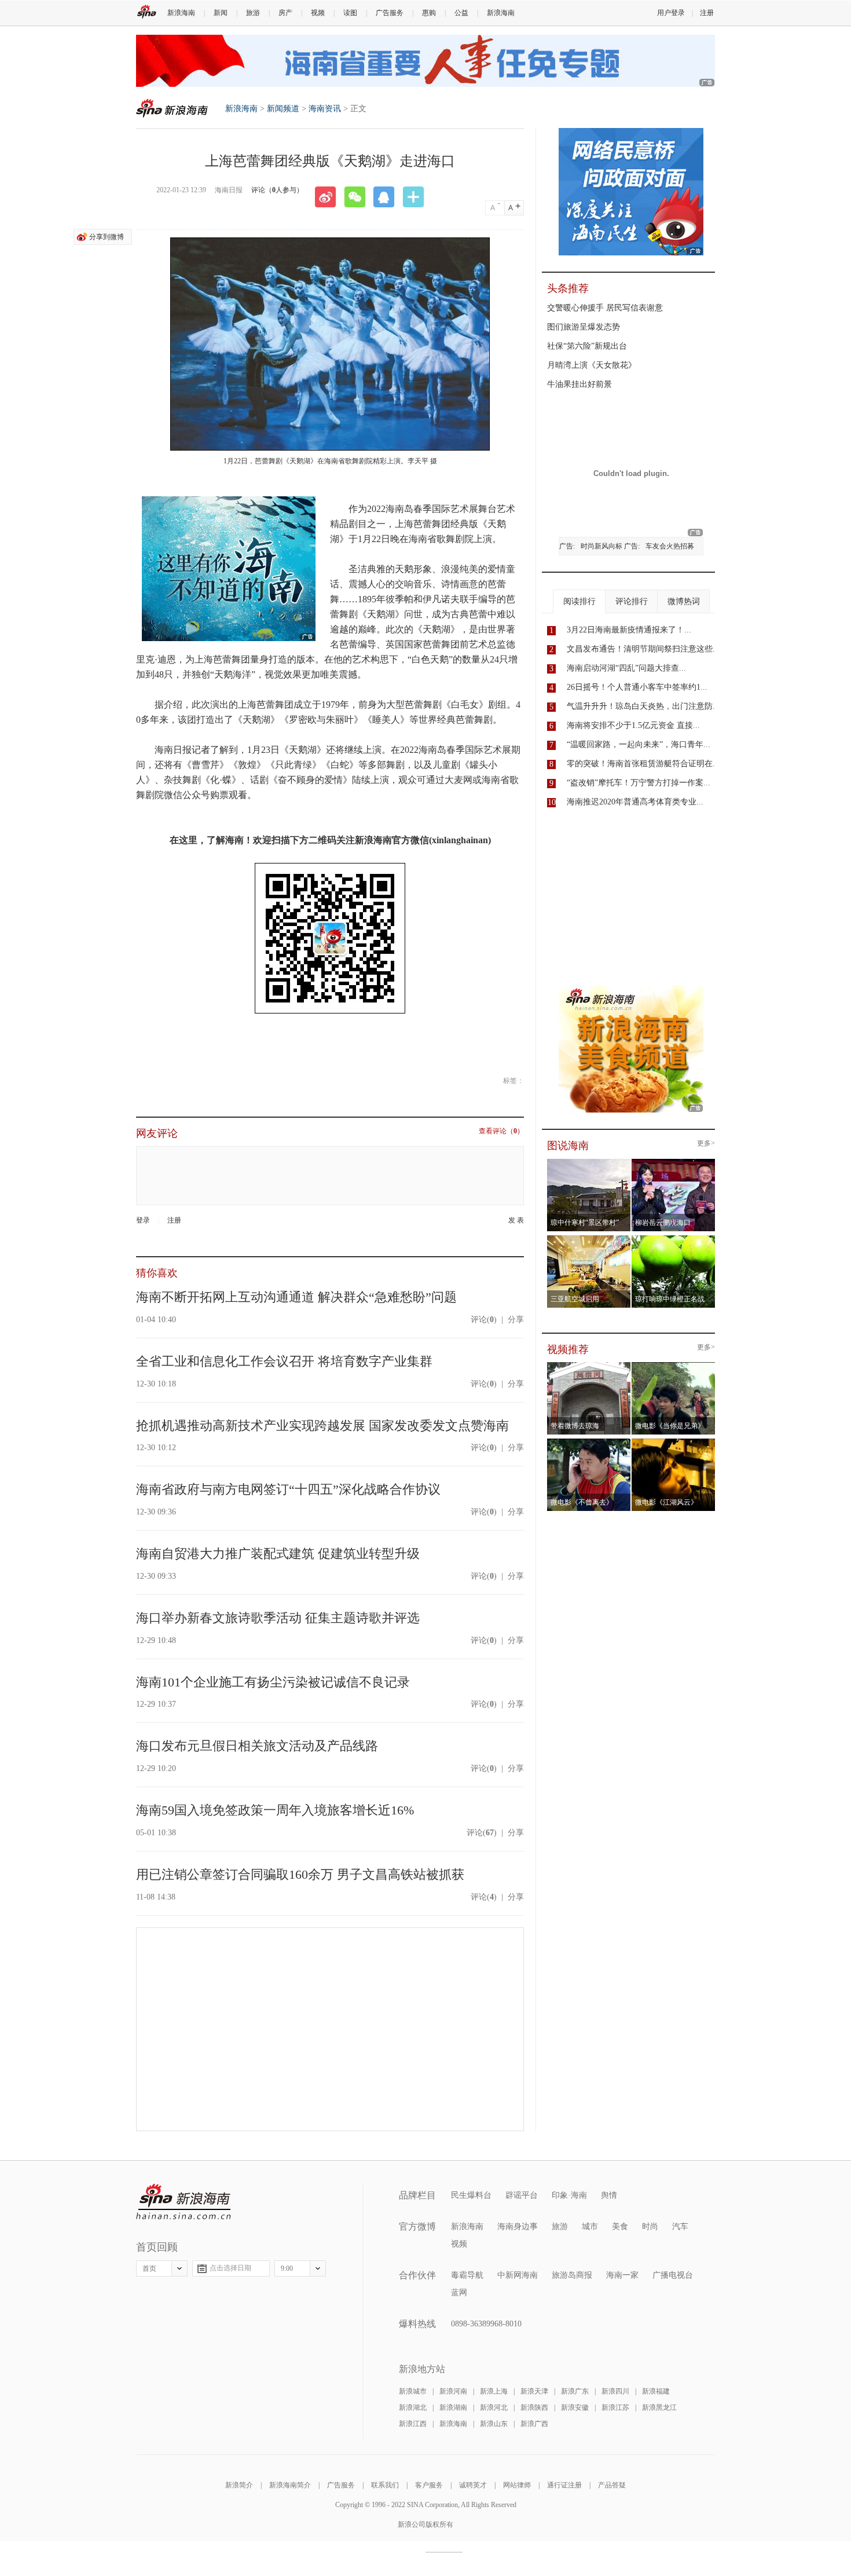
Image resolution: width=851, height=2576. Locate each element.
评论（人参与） (277, 190)
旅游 (253, 13)
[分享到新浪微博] (329, 197)
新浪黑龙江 (659, 2407)
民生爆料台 (471, 2195)
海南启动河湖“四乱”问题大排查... (626, 668)
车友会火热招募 (670, 546)
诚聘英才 (473, 2485)
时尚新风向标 (601, 546)
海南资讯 (325, 109)
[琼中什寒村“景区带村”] (589, 1162)
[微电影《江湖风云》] (674, 1442)
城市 (590, 2226)
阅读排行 (579, 601)
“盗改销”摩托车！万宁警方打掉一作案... (639, 783)
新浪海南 (181, 13)
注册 (707, 13)
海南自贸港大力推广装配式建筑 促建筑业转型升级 (278, 1554)
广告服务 (390, 13)
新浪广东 (575, 2391)
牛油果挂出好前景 (579, 384)
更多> (706, 1144)
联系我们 (385, 2485)
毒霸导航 (467, 2275)
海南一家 (622, 2275)
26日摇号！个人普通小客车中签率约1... (637, 687)
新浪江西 (413, 2424)
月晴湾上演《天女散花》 (592, 365)
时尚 (650, 2226)
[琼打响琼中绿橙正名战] (674, 1239)
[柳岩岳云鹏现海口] (674, 1162)
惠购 (429, 13)
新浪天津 (534, 2391)
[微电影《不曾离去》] (589, 1442)
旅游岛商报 (572, 2275)
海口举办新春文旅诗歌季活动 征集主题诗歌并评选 (278, 1618)
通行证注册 (564, 2485)
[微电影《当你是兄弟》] (674, 1366)
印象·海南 (569, 2195)
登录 (143, 1220)
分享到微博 (107, 237)
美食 (620, 2226)
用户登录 (671, 13)
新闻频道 (283, 109)
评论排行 (632, 601)
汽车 (680, 2226)
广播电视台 (673, 2275)
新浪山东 (494, 2424)
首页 (149, 2268)
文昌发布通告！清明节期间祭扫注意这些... (643, 649)
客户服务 (429, 2485)
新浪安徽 (575, 2407)
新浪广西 (534, 2424)
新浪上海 (494, 2391)
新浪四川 (615, 2391)
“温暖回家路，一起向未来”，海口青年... (639, 744)
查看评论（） (501, 1131)
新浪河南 (453, 2391)
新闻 (221, 13)
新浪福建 (656, 2391)
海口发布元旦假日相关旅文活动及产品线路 (257, 1746)
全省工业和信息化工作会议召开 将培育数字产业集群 (284, 1361)
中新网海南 (518, 2275)
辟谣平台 (522, 2195)
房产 (285, 13)
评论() (484, 1320)
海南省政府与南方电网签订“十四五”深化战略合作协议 (288, 1489)
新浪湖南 (453, 2407)
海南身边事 (518, 2226)
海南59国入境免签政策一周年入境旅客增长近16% (275, 1810)
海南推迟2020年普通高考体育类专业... (635, 802)
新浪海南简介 (290, 2485)
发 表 (516, 1221)
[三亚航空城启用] (589, 1239)
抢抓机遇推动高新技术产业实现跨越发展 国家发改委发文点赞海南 (322, 1426)
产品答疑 (612, 2485)
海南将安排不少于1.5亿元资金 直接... (633, 725)
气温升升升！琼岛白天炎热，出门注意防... (643, 706)
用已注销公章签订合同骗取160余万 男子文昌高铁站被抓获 (300, 1874)
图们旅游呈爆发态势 (584, 327)
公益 (461, 13)
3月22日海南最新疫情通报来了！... (629, 630)
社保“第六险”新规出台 (587, 346)
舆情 (609, 2195)
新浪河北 (494, 2407)
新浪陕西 (534, 2407)
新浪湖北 (413, 2407)
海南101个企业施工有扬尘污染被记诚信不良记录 (273, 1682)
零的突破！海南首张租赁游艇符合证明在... (643, 764)
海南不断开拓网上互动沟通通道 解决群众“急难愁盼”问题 (296, 1297)
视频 (318, 13)
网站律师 (517, 2485)
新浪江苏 (615, 2407)
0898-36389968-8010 (486, 2324)
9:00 (287, 2268)
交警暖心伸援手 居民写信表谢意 (605, 308)
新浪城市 (413, 2391)
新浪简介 (239, 2485)
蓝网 (459, 2293)
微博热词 (684, 601)
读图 (350, 13)
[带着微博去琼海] (589, 1366)
